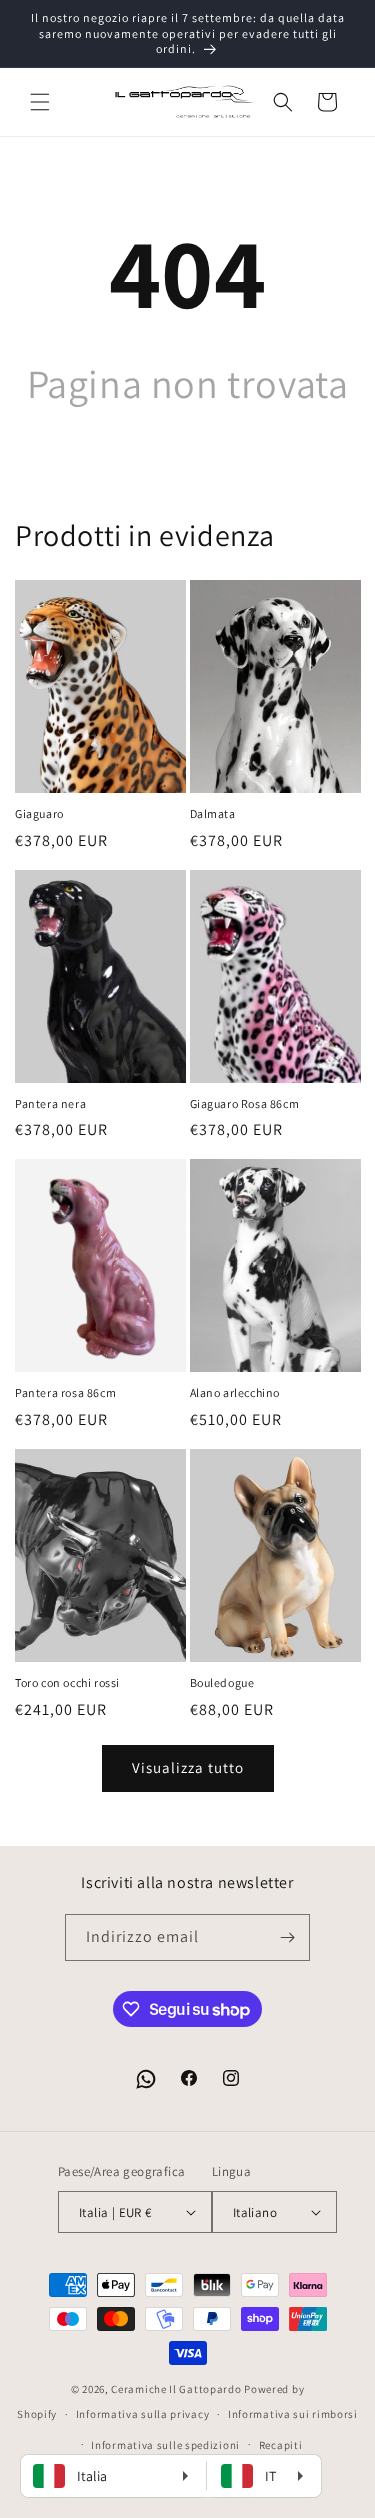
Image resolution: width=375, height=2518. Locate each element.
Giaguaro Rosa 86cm (245, 1103)
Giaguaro (39, 813)
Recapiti (281, 2445)
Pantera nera (50, 1103)
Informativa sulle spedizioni (165, 2445)
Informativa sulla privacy (143, 2414)
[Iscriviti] (287, 1937)
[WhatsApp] (146, 2079)
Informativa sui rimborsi (293, 2414)
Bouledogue (222, 1682)
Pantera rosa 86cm (65, 1392)
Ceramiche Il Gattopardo (176, 2389)
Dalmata (213, 813)
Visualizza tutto (188, 1767)
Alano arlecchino (235, 1392)
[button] (40, 102)
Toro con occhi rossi (67, 1682)
